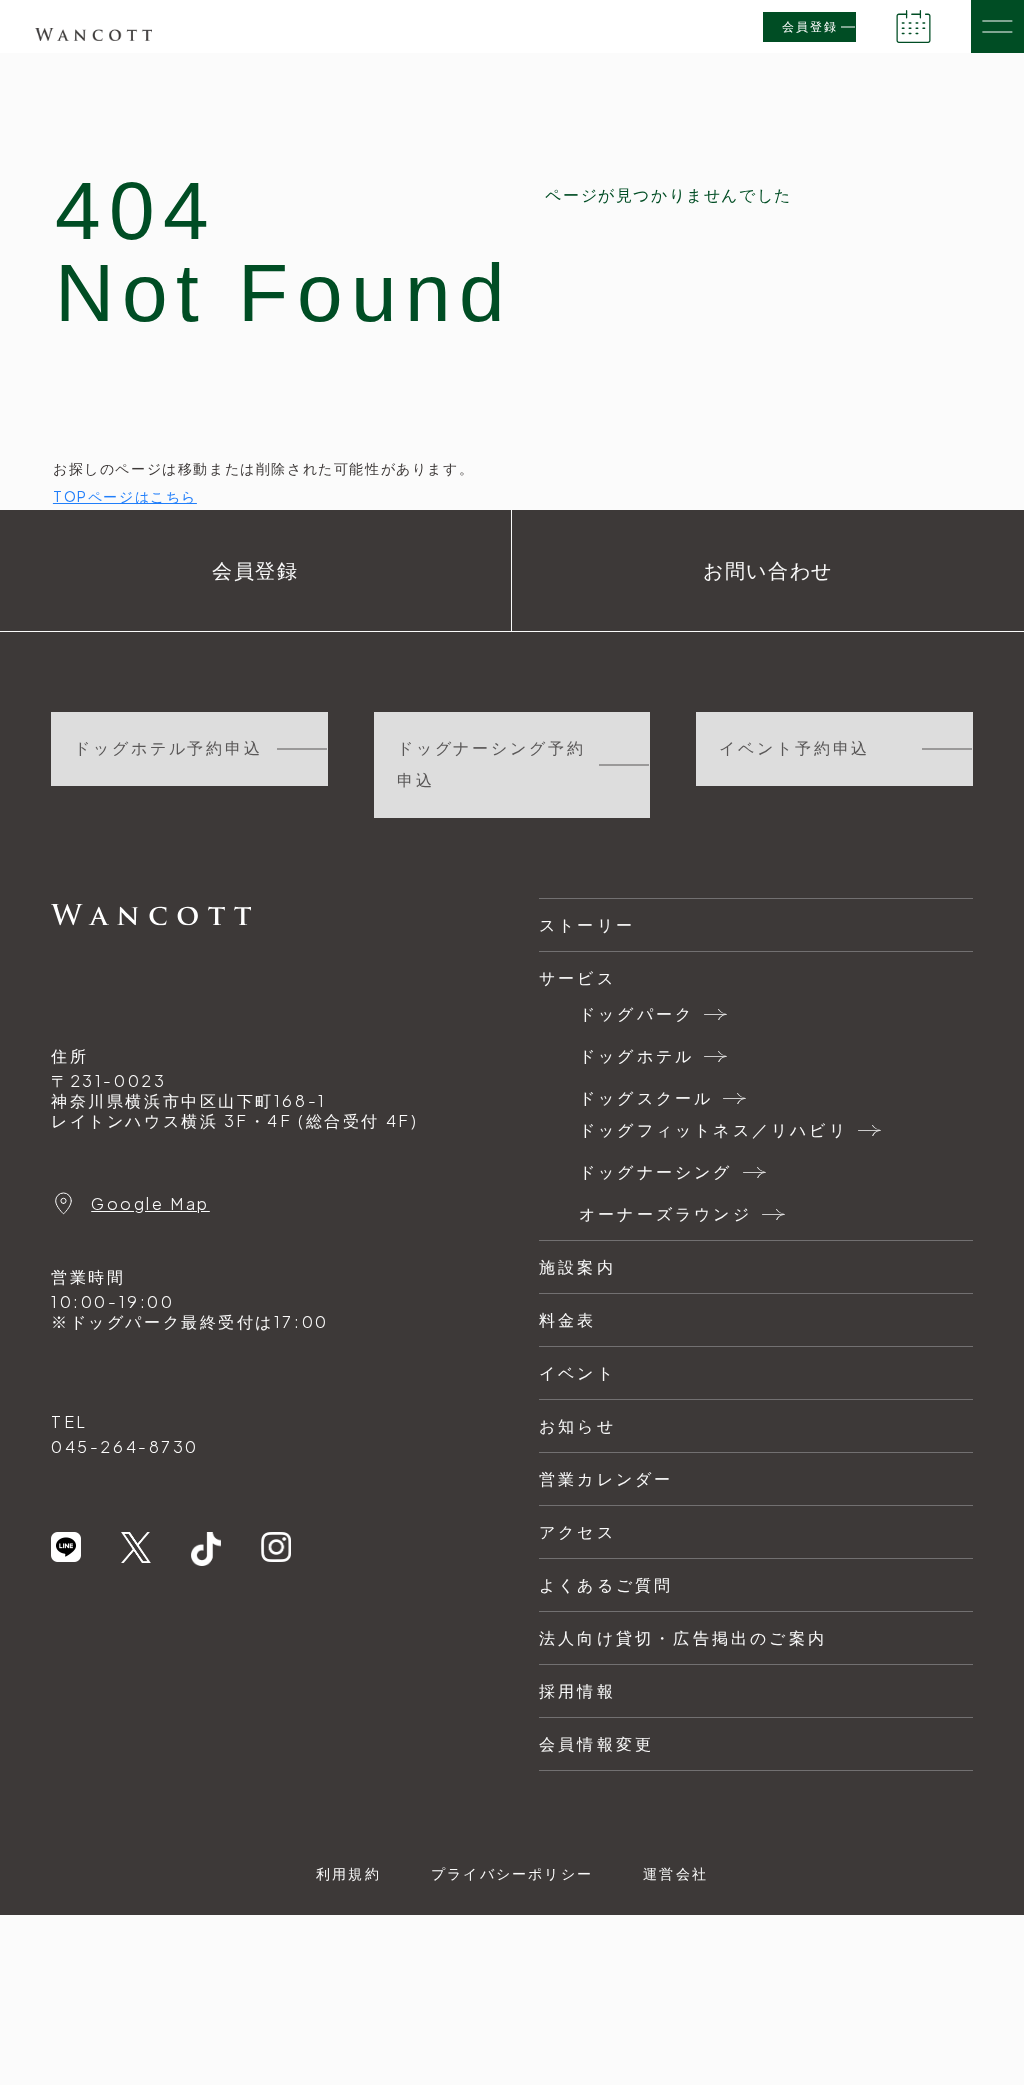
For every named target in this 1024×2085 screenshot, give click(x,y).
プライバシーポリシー (512, 1873)
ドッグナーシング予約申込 (491, 764)
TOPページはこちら (125, 496)
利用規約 (348, 1873)
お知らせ (577, 1425)
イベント (577, 1372)
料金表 (568, 1319)
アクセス (577, 1531)
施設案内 (577, 1266)
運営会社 (675, 1873)
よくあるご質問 (606, 1584)
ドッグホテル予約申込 (168, 748)
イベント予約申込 (794, 748)
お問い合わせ (768, 571)
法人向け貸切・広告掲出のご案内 (683, 1637)
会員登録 (810, 27)
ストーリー (587, 924)
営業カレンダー (606, 1478)
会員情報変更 (596, 1743)
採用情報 (577, 1690)
